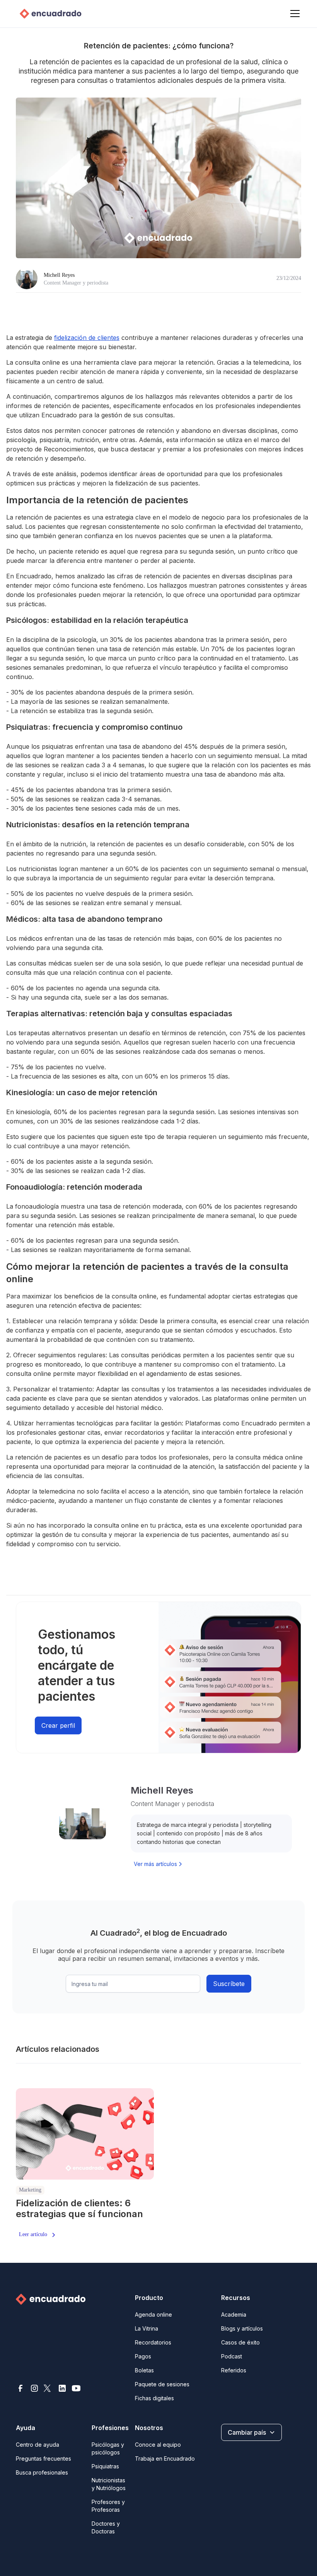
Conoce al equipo (158, 2445)
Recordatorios (153, 2342)
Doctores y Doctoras (106, 2527)
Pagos (143, 2356)
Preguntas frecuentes (43, 2459)
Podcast (232, 2356)
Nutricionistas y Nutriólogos (109, 2484)
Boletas (144, 2370)
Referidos (234, 2370)
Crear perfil (58, 1725)
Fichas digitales (154, 2398)
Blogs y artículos (242, 2328)
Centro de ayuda (37, 2445)
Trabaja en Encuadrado (165, 2459)
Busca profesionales (42, 2472)
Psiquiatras (105, 2466)
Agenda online (153, 2314)
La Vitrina (147, 2328)
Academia (234, 2314)
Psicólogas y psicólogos (108, 2448)
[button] (293, 14)
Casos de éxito (240, 2342)
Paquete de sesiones (162, 2384)
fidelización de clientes (87, 338)
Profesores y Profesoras (108, 2506)
